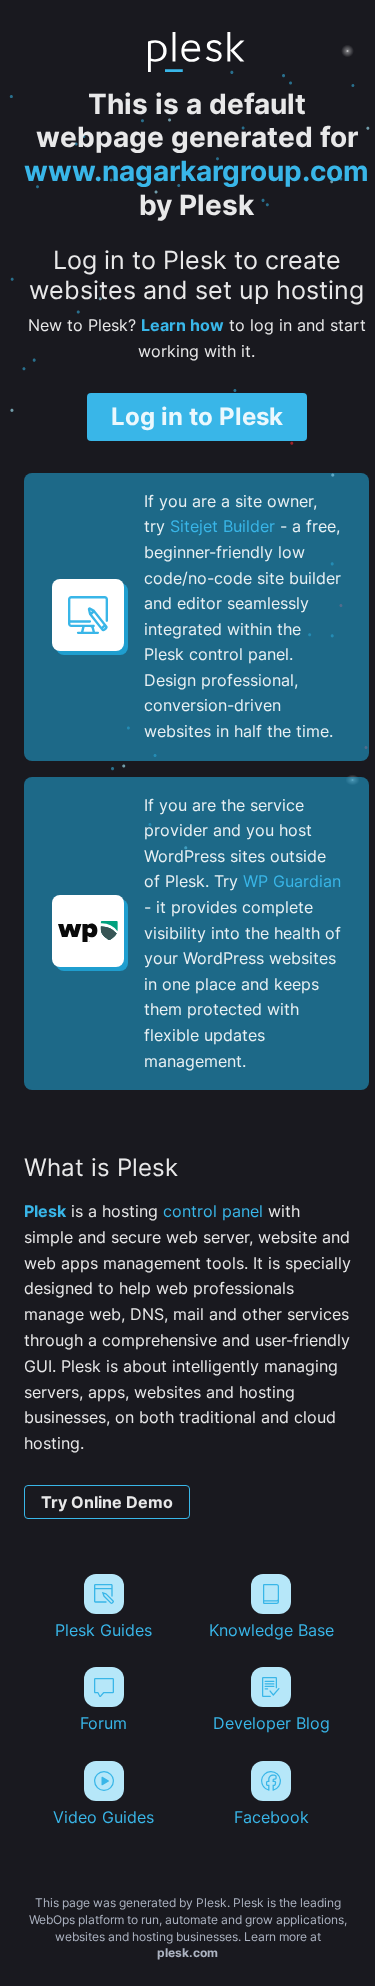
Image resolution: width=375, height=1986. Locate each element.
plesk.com (187, 1952)
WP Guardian (292, 881)
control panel (213, 1211)
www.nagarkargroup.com (196, 171)
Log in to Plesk (197, 416)
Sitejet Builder (222, 526)
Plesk (45, 1211)
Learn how (182, 325)
